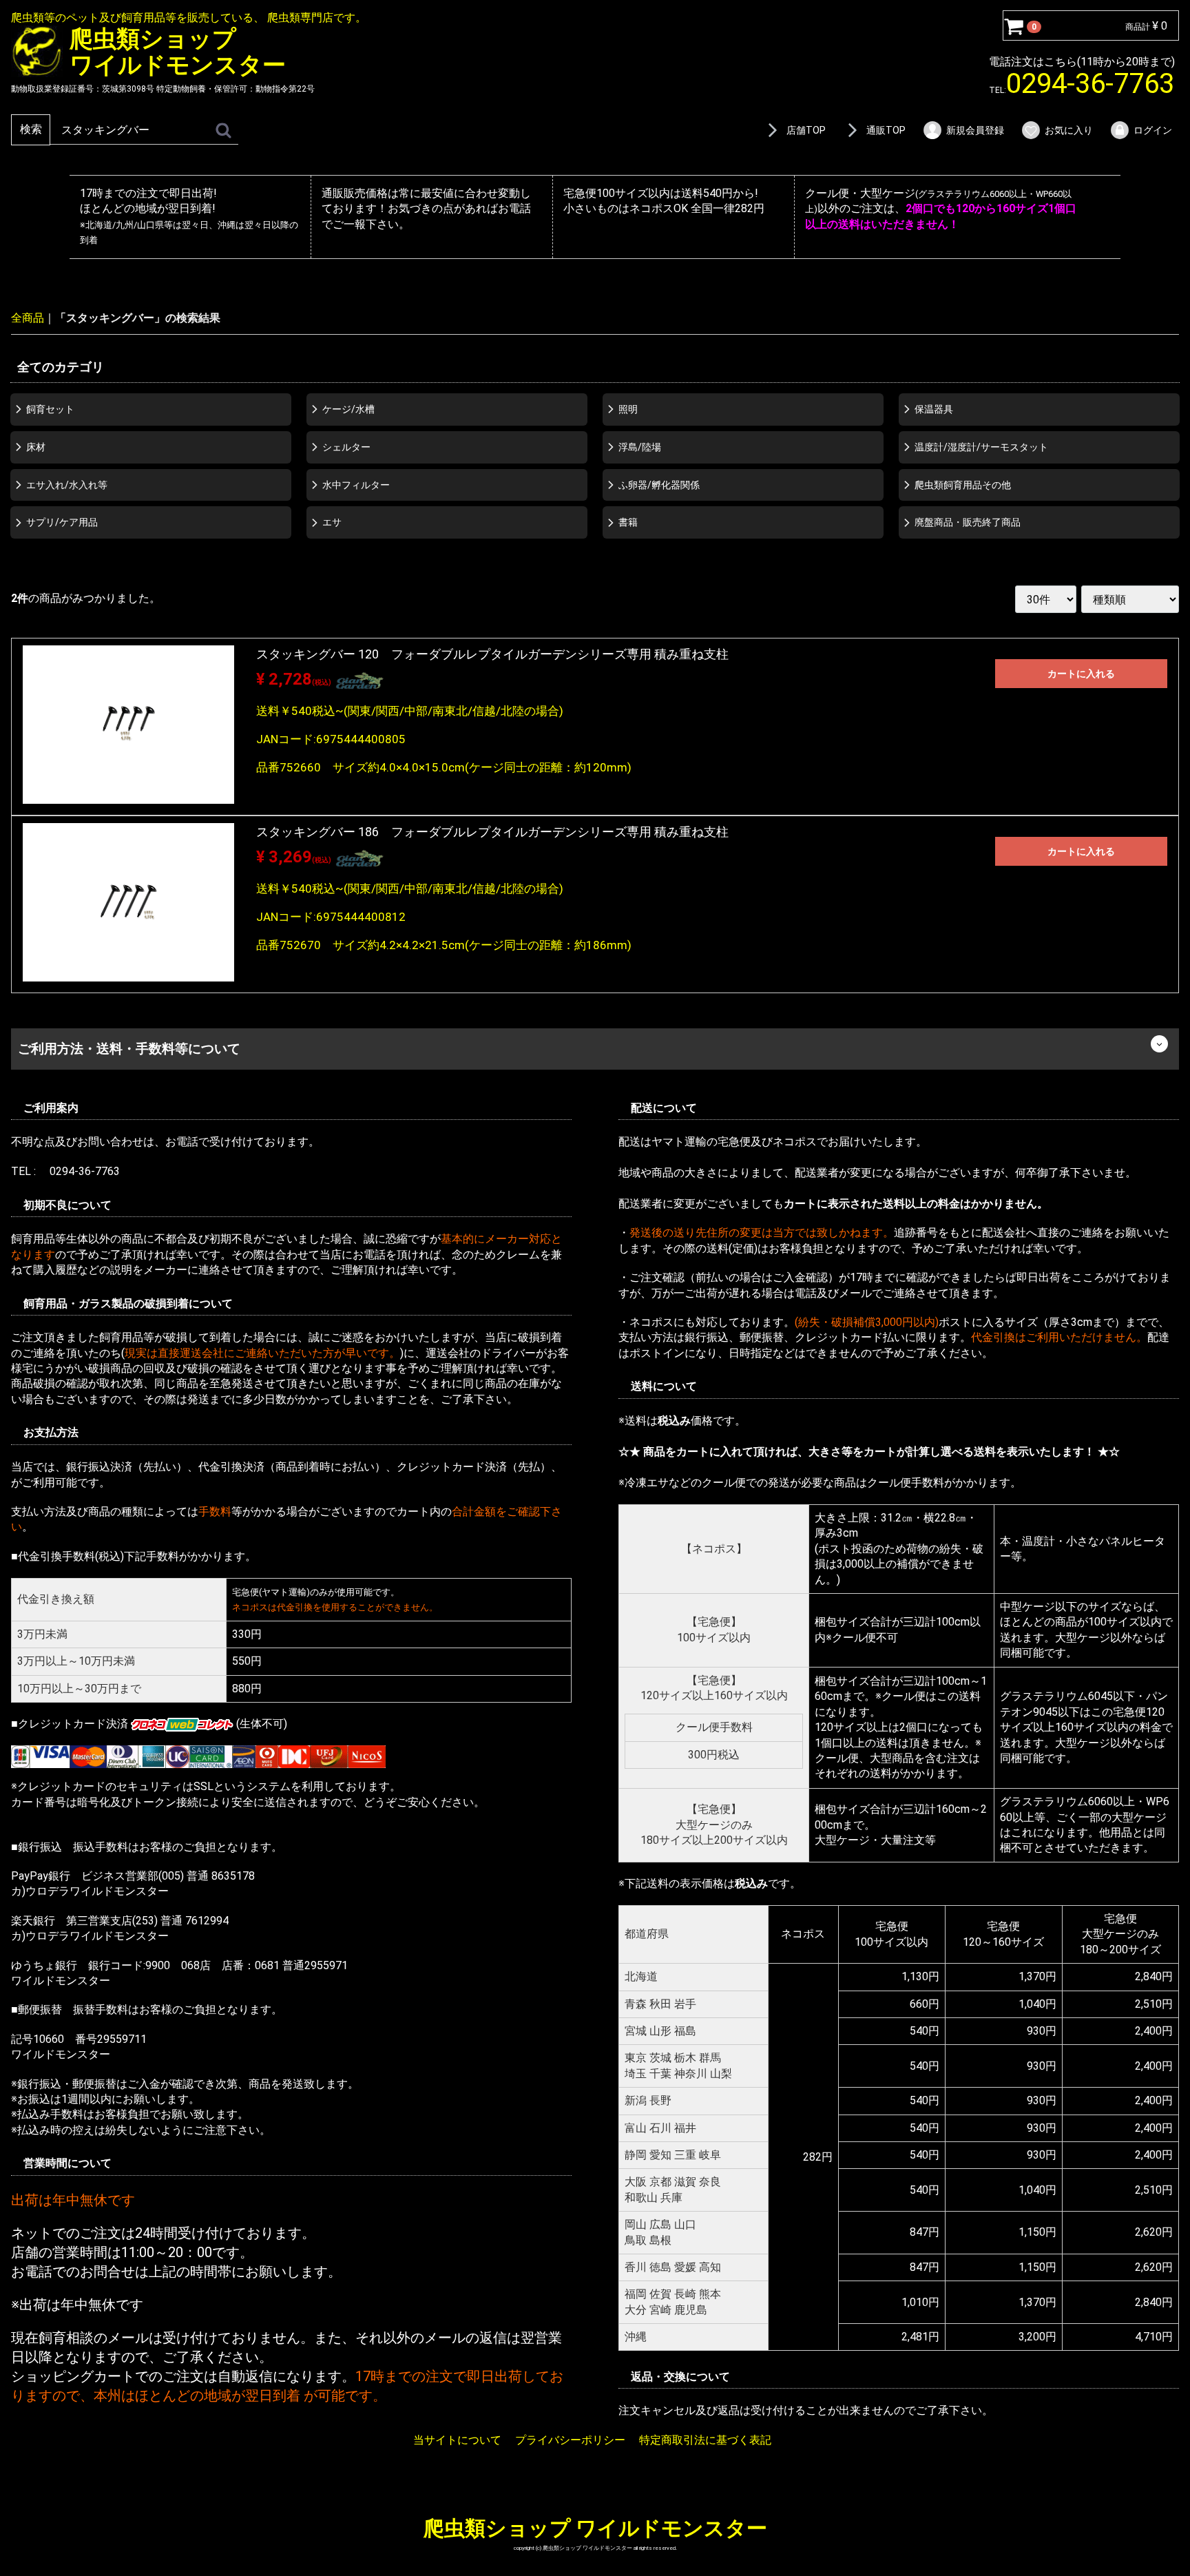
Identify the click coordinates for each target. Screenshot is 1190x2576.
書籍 (628, 522)
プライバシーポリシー (570, 2440)
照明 (628, 409)
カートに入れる (1081, 674)
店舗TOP (806, 130)
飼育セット (50, 409)
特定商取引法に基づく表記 (705, 2440)
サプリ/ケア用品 (62, 522)
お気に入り (1069, 130)
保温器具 (934, 409)
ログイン (1153, 130)
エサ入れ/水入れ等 (67, 484)
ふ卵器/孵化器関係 (659, 484)
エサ (332, 522)
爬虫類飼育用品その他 (963, 484)
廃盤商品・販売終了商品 (968, 522)
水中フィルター (356, 484)
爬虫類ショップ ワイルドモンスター (595, 2528)
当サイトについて (457, 2440)
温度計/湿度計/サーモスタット (981, 446)
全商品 (28, 318)
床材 (36, 446)
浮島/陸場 (640, 446)
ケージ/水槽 (348, 409)
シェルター (346, 446)
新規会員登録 (975, 130)
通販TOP (886, 130)
